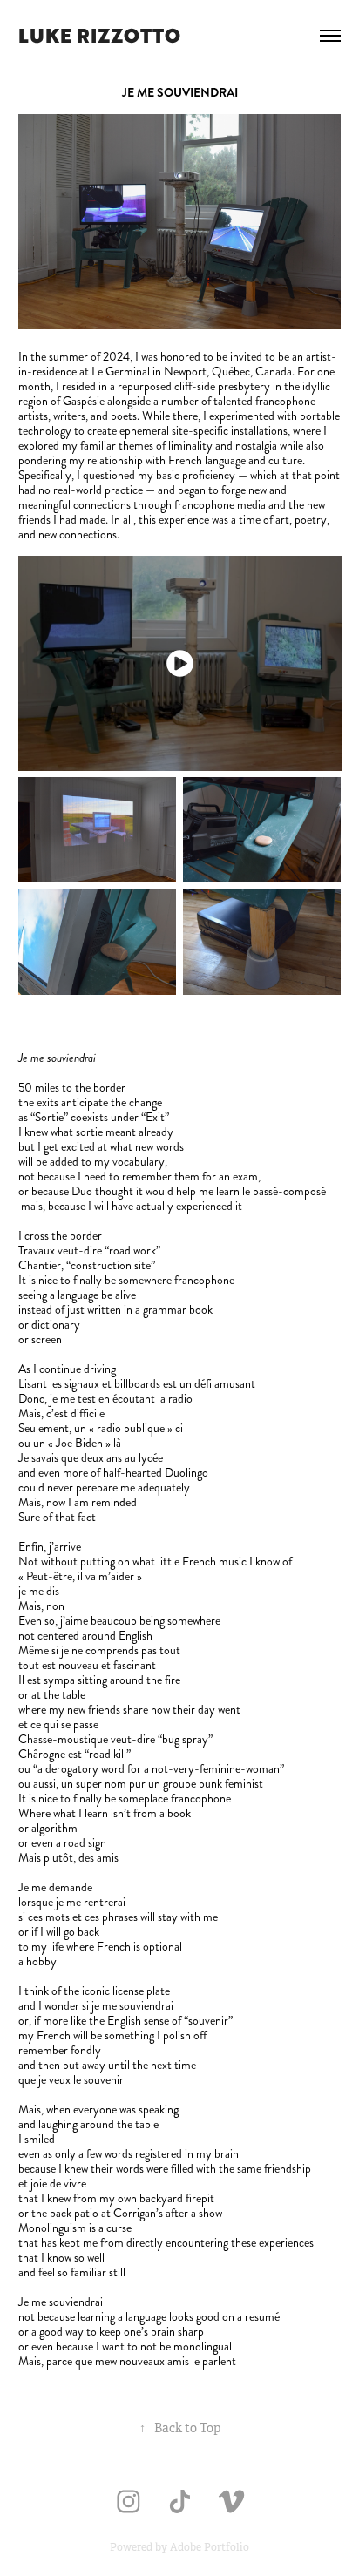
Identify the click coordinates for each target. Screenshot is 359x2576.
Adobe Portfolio (210, 2547)
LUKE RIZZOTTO (99, 35)
